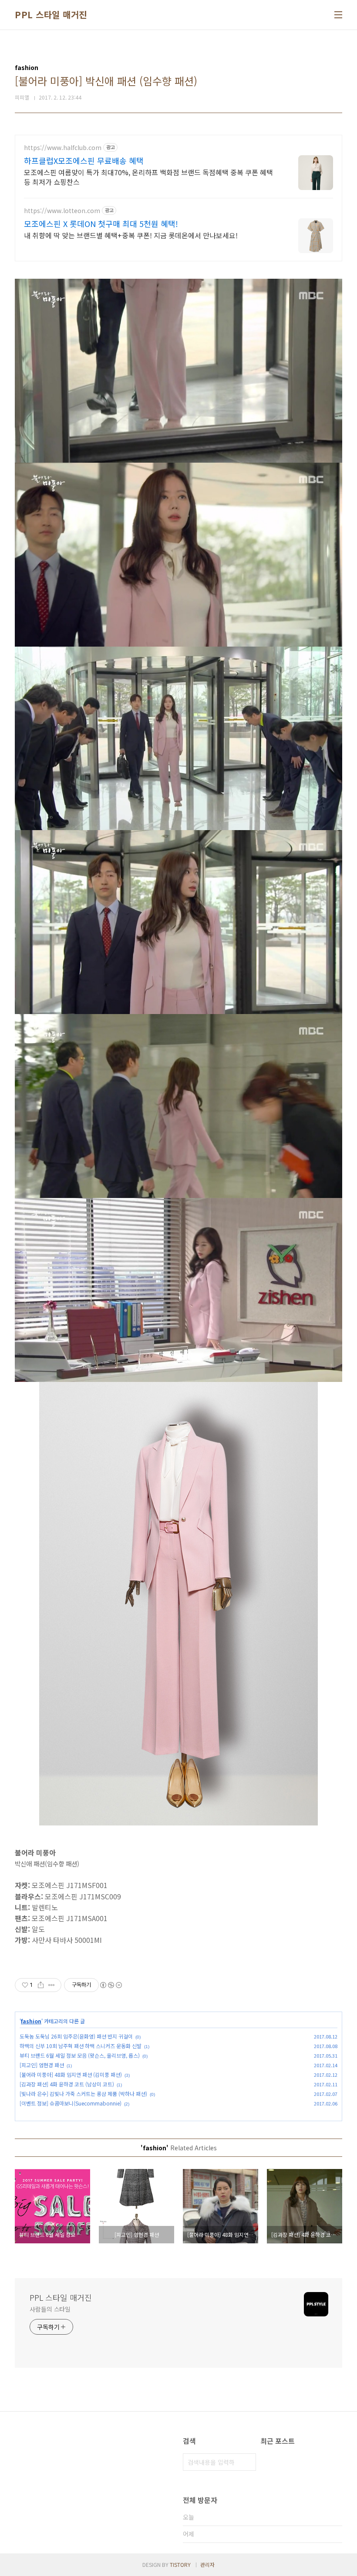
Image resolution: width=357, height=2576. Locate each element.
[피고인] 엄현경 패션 (42, 2065)
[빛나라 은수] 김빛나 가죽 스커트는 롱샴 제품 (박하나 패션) (83, 2094)
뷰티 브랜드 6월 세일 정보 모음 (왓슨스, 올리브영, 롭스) (80, 2055)
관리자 (207, 2564)
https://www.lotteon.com (62, 211)
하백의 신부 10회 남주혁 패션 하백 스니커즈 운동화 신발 (81, 2046)
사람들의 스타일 (50, 2309)
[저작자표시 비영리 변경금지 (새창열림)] (111, 1985)
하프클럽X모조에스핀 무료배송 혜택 (84, 160)
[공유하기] (41, 1985)
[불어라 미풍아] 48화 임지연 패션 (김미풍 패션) (71, 2074)
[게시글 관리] (52, 1985)
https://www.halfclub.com (63, 148)
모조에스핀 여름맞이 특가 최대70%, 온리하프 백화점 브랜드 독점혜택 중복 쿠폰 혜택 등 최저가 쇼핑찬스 (148, 177)
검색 (247, 2462)
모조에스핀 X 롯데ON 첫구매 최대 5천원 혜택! (101, 224)
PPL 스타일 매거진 (51, 15)
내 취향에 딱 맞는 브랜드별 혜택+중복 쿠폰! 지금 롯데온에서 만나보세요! (131, 235)
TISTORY (180, 2564)
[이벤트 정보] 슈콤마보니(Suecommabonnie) (71, 2103)
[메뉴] (338, 15)
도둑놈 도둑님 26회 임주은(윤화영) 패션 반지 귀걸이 (76, 2036)
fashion (31, 2021)
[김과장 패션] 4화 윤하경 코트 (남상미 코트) (67, 2084)
